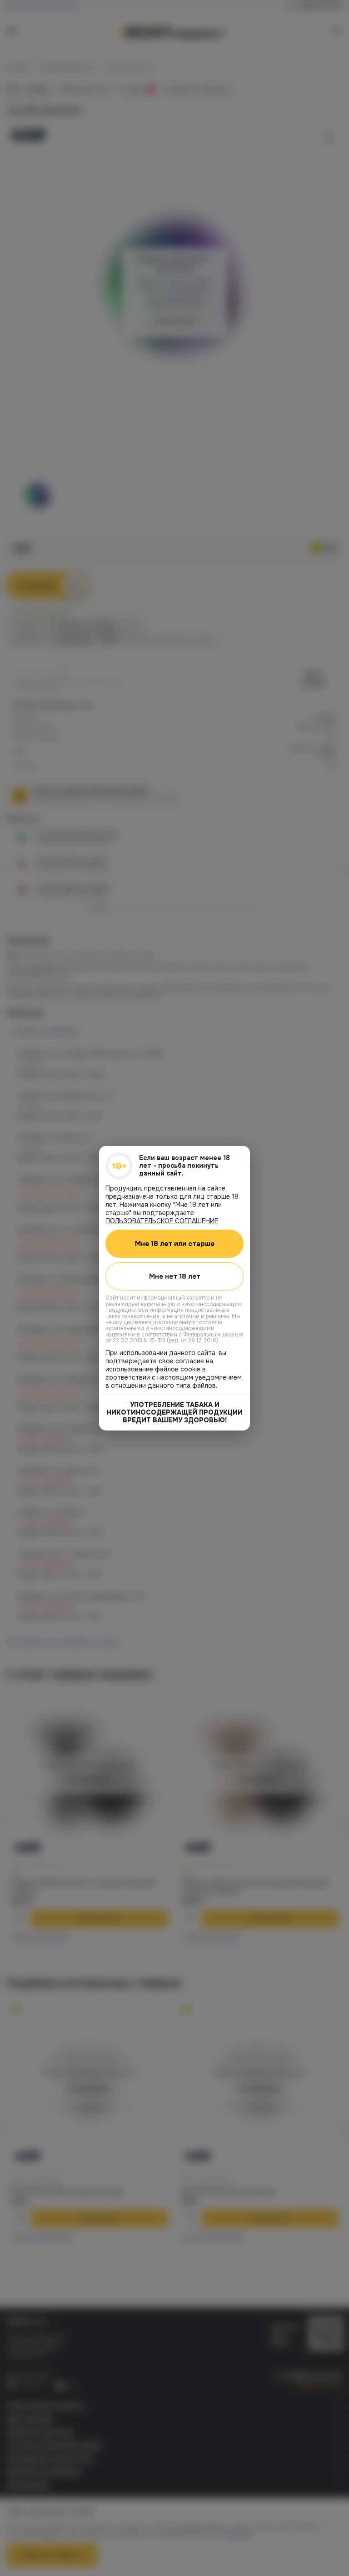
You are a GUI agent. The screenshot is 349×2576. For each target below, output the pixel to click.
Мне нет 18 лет (175, 1276)
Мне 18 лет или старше (175, 1243)
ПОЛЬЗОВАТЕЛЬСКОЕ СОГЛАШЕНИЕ (162, 1220)
